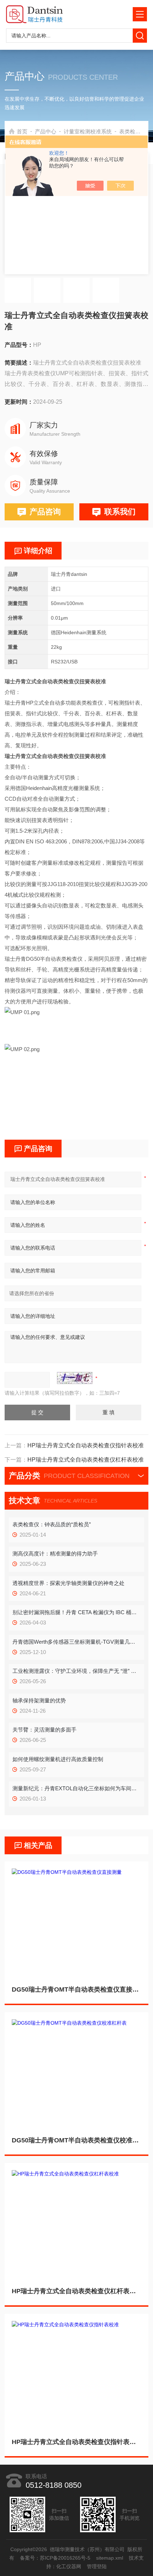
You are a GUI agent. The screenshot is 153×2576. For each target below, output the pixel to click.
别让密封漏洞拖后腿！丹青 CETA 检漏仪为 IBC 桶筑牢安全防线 (76, 1612)
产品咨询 (45, 512)
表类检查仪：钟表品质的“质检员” (52, 1524)
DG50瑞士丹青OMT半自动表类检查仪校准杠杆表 (76, 2140)
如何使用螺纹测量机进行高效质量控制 (58, 1759)
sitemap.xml (110, 2558)
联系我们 (120, 512)
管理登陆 (97, 2566)
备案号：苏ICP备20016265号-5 (55, 2558)
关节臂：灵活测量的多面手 (44, 1730)
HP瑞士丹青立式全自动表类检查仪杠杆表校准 (76, 2291)
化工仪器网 (69, 2566)
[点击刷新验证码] (75, 1378)
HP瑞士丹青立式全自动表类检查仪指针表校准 (76, 2442)
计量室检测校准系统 (88, 131)
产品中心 (46, 131)
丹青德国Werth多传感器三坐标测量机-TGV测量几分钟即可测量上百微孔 (76, 1642)
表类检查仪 (133, 131)
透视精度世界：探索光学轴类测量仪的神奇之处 (68, 1583)
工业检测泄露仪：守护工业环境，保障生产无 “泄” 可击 (76, 1671)
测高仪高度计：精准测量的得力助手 (55, 1554)
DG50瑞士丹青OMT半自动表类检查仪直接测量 (76, 1989)
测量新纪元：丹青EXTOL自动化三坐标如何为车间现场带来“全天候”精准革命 (76, 1788)
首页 (22, 131)
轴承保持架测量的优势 (39, 1700)
